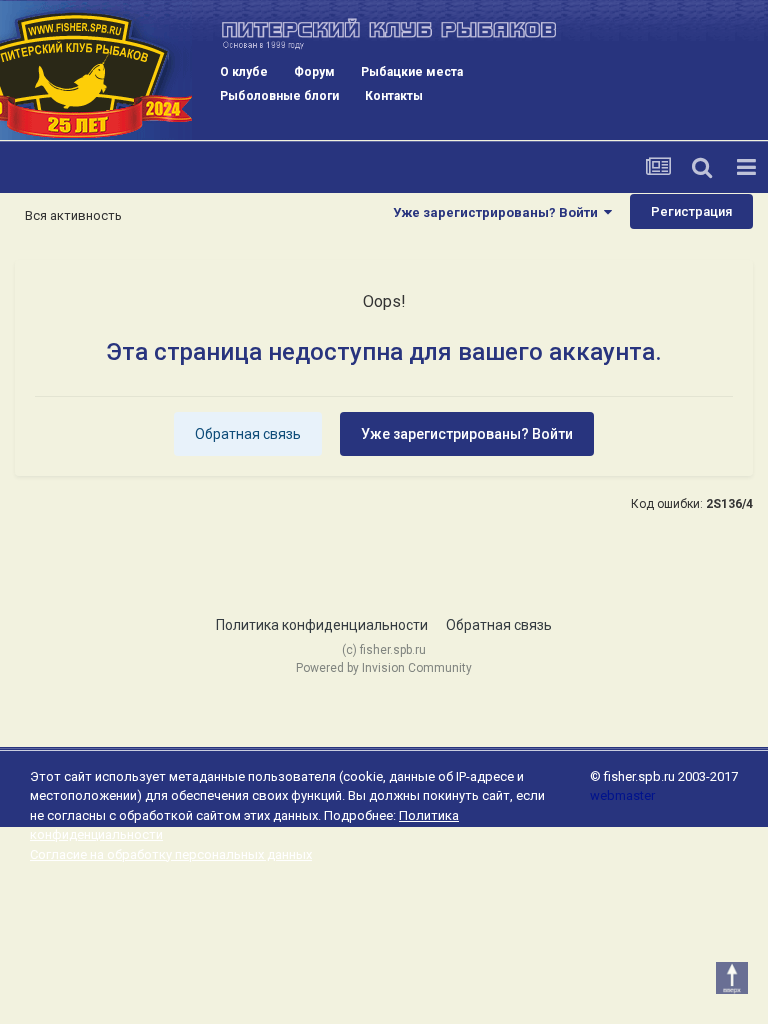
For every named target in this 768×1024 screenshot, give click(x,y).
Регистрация (691, 211)
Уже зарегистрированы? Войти (498, 212)
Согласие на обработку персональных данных (171, 854)
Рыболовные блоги (279, 96)
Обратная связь (248, 434)
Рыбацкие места (412, 72)
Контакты (394, 96)
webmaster (622, 795)
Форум (314, 72)
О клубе (244, 72)
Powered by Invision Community (384, 668)
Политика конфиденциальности (322, 625)
